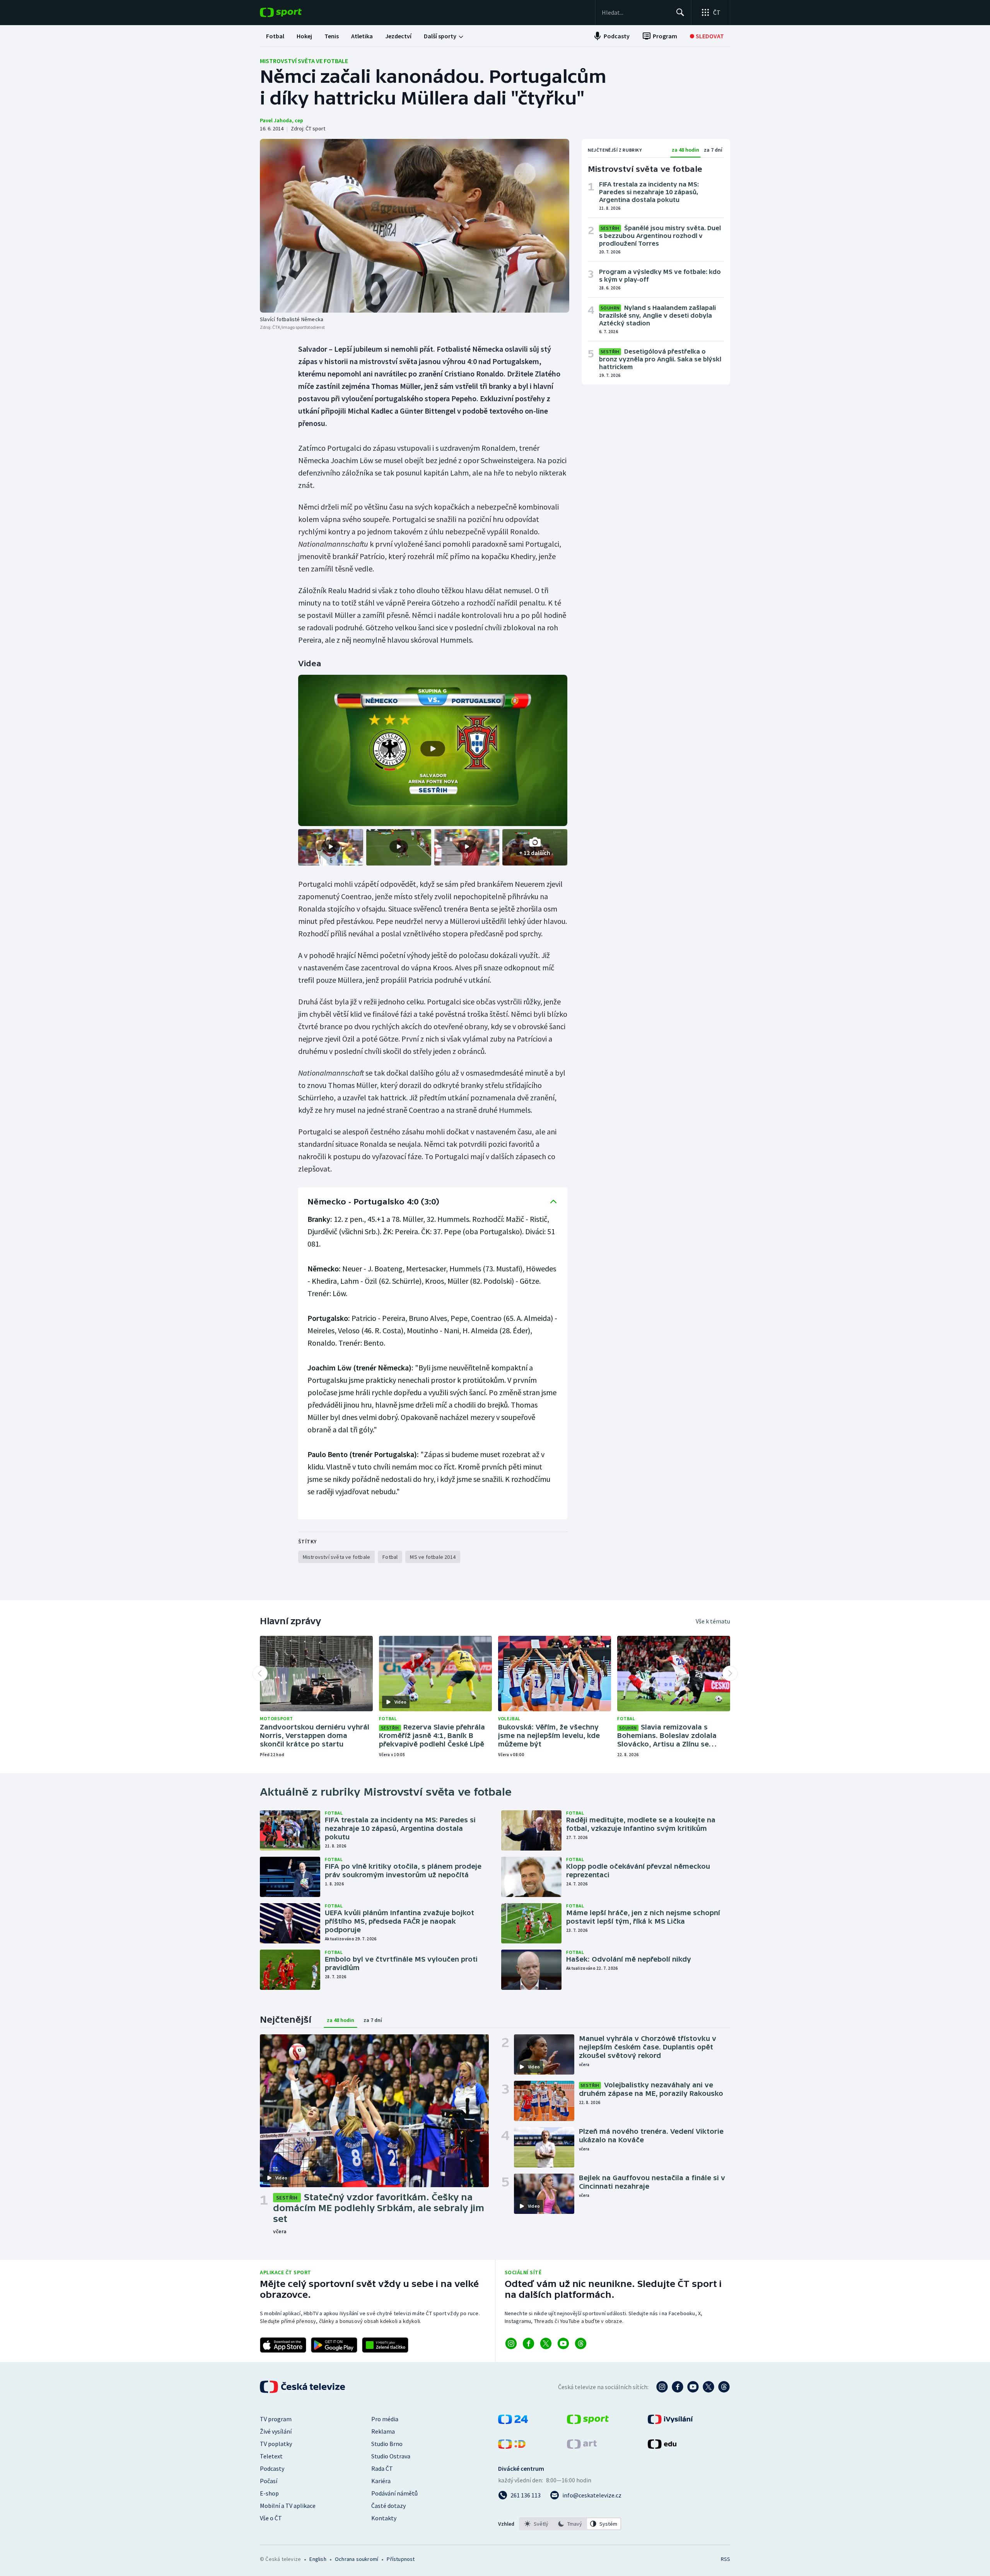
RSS (725, 2559)
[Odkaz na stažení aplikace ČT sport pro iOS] (283, 2345)
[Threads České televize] (724, 2387)
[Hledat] (680, 12)
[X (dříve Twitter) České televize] (708, 2387)
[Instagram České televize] (662, 2387)
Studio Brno (387, 2444)
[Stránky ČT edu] (662, 2446)
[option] (537, 2524)
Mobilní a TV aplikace (288, 2506)
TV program (276, 2419)
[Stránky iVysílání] (670, 2422)
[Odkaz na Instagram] (511, 2343)
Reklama (383, 2431)
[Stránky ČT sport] (588, 2422)
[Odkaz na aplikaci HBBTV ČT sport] (385, 2345)
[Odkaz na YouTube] (563, 2343)
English (318, 2559)
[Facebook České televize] (678, 2387)
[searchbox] (636, 12)
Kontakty (384, 2518)
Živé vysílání (276, 2431)
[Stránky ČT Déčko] (512, 2446)
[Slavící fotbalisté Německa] (415, 226)
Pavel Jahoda (276, 120)
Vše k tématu (713, 1621)
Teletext (271, 2456)
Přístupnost (401, 2559)
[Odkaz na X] (546, 2343)
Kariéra (381, 2481)
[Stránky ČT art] (582, 2446)
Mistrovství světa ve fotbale (304, 61)
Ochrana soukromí (357, 2559)
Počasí (269, 2481)
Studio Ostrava (391, 2456)
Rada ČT (382, 2468)
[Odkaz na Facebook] (528, 2343)
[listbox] (570, 2524)
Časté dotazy (388, 2506)
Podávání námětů (394, 2493)
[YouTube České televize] (693, 2387)
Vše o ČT (271, 2518)
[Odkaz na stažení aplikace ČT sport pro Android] (334, 2345)
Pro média (385, 2419)
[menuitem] (275, 36)
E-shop (269, 2493)
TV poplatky (276, 2444)
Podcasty (272, 2468)
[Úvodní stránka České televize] (303, 2387)
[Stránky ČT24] (513, 2422)
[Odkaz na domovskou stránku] (292, 12)
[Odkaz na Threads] (581, 2343)
